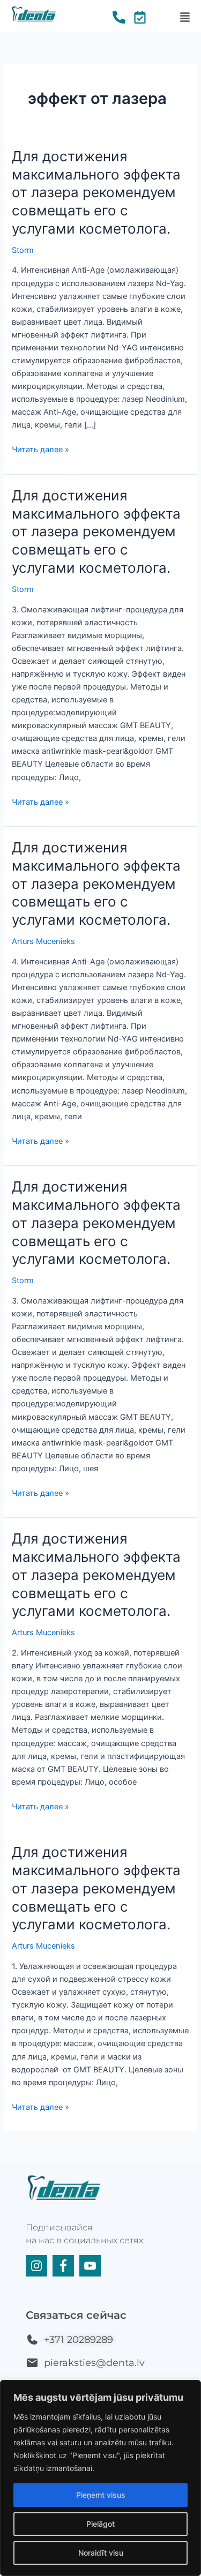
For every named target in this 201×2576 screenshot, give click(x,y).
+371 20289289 (79, 2340)
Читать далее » (40, 449)
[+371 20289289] (32, 2340)
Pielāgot (100, 2524)
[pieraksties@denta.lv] (32, 2363)
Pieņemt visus (101, 2495)
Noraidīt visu (101, 2553)
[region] (100, 2478)
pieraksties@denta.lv (94, 2363)
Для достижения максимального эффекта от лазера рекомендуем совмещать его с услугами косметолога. (96, 192)
